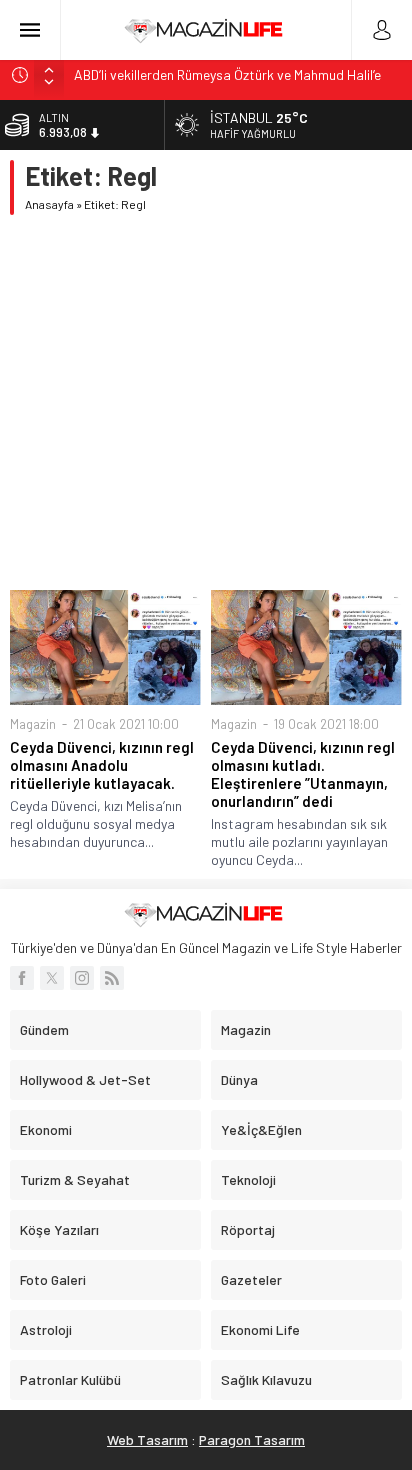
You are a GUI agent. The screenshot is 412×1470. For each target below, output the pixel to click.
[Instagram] (82, 978)
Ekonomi (46, 1129)
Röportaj (248, 1229)
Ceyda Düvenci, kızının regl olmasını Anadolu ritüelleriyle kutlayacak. (102, 765)
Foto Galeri (53, 1279)
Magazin (33, 724)
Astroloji (46, 1329)
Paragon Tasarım (252, 1439)
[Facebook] (22, 978)
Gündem (44, 1029)
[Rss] (112, 978)
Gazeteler (251, 1279)
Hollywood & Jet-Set (85, 1079)
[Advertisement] (206, 402)
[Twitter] (52, 978)
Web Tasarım (147, 1439)
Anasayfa (49, 204)
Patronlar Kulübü (70, 1379)
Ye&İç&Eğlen (261, 1129)
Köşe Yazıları (59, 1229)
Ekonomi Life (260, 1329)
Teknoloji (248, 1179)
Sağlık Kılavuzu (266, 1379)
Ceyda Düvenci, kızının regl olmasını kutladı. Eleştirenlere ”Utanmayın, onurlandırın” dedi (303, 774)
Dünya (239, 1079)
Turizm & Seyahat (75, 1179)
